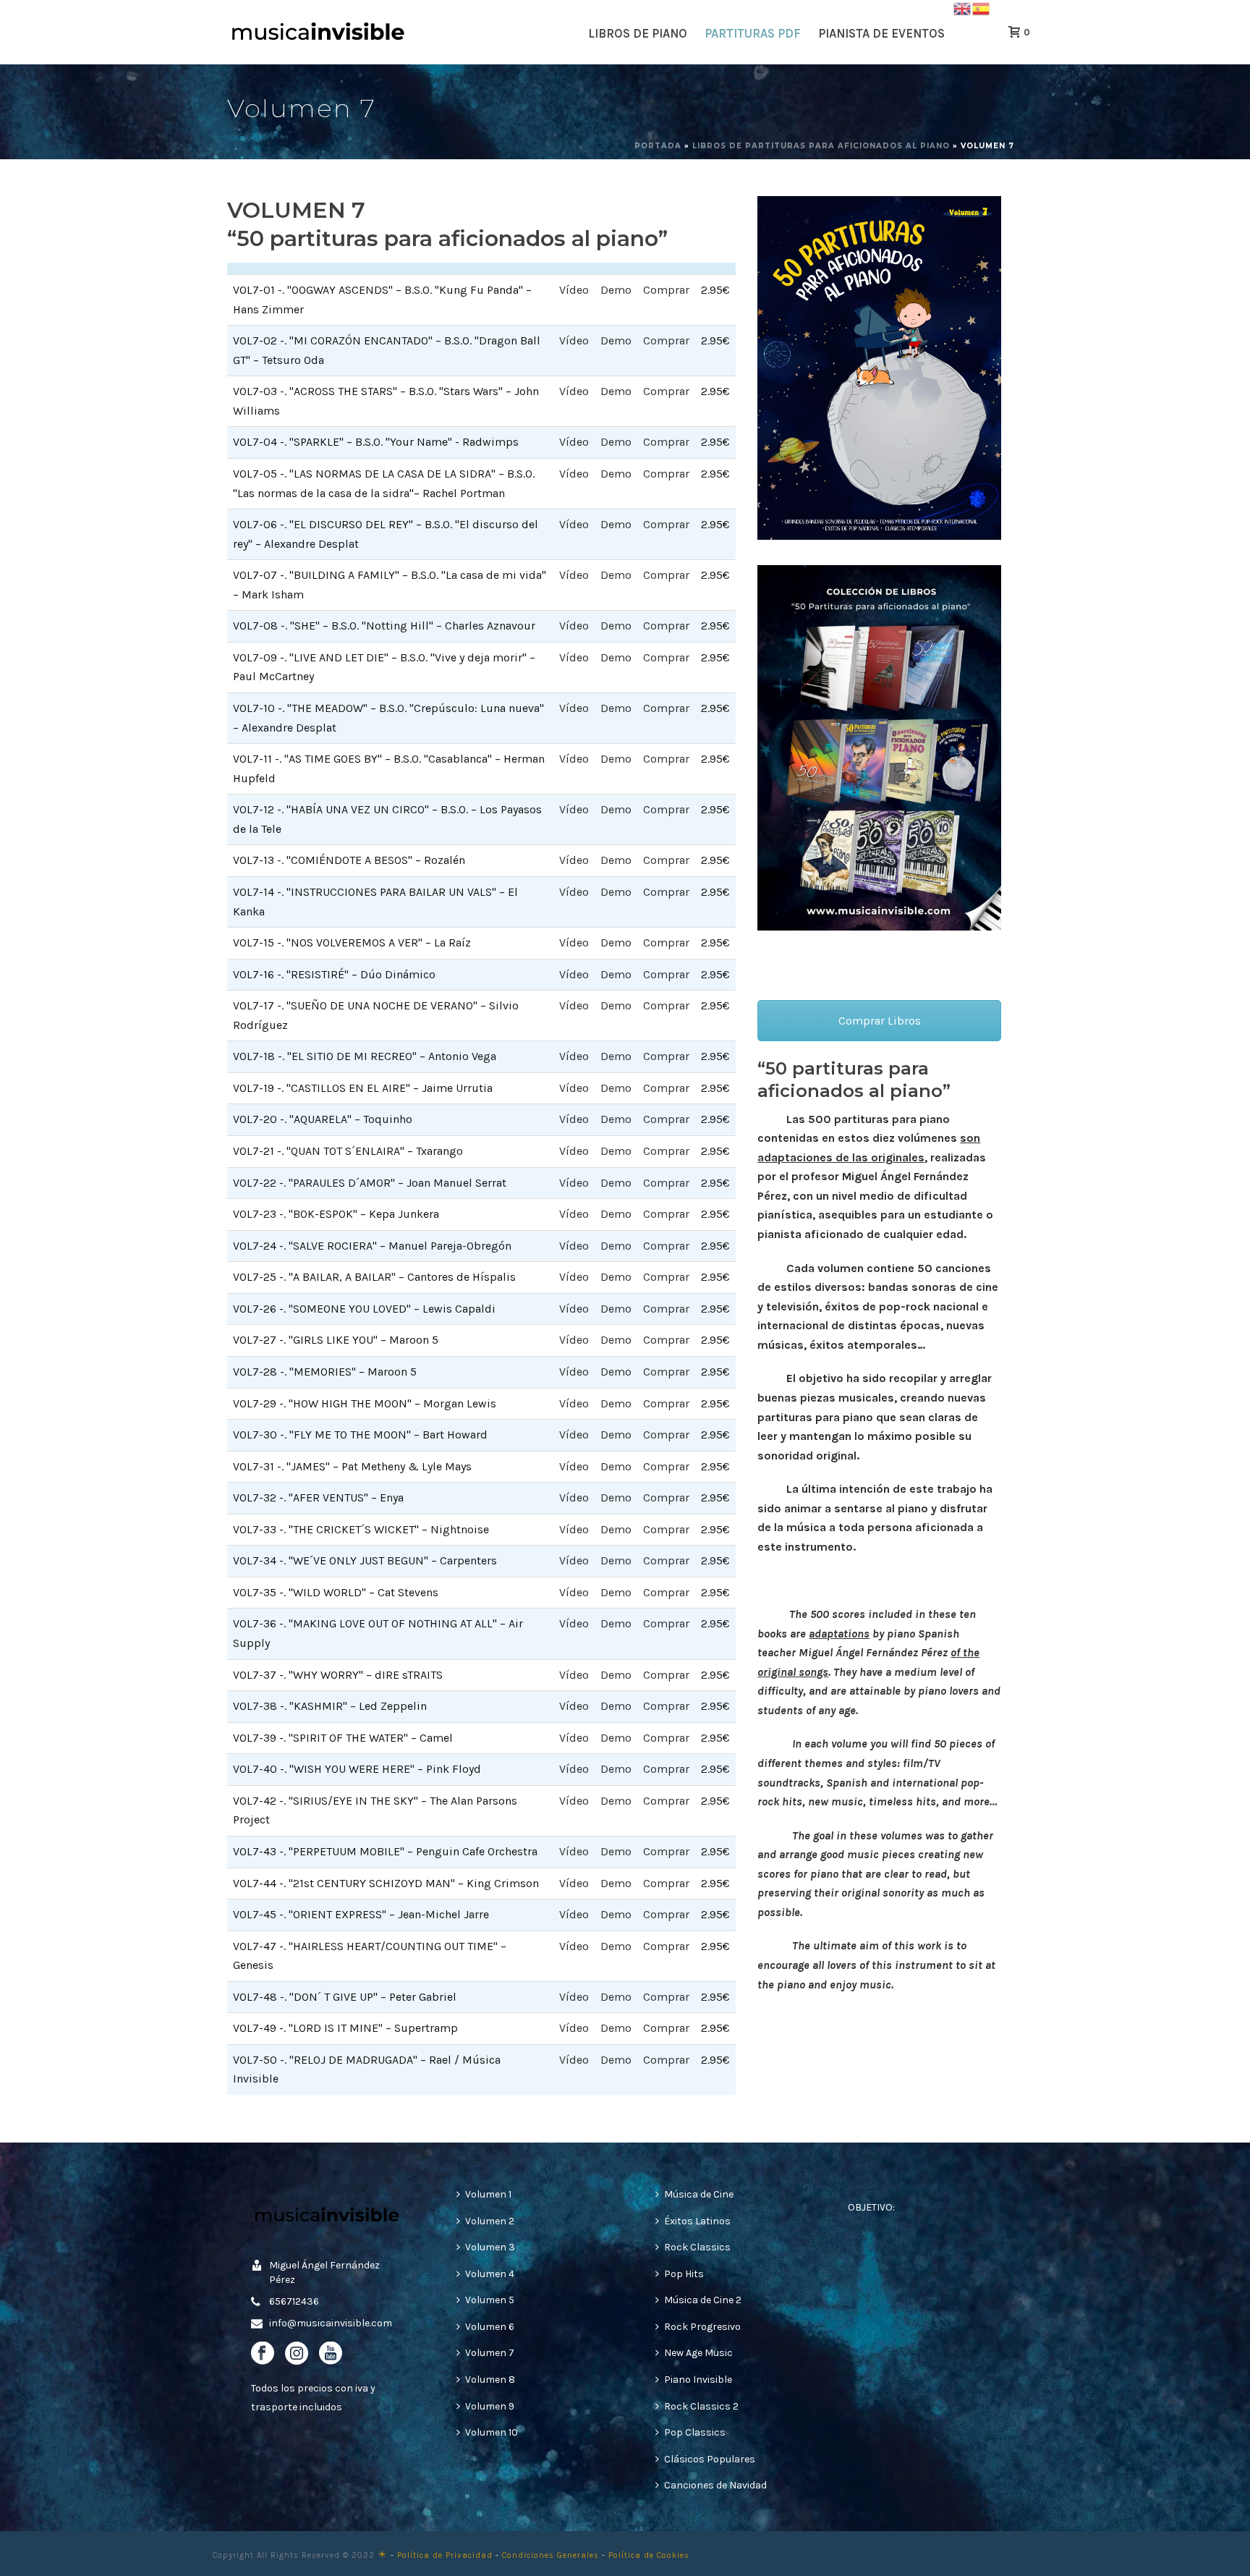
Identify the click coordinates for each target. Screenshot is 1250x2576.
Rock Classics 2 (701, 2406)
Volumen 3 (490, 2247)
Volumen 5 (490, 2300)
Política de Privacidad (445, 2555)
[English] (963, 8)
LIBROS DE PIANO (638, 33)
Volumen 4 (490, 2274)
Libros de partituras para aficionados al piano (821, 146)
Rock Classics (697, 2247)
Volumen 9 (490, 2406)
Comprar (666, 290)
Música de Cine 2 (703, 2300)
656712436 (294, 2301)
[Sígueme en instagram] (297, 2354)
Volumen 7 (490, 2353)
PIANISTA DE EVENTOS (881, 33)
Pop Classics (695, 2432)
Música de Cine (699, 2194)
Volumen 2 (490, 2221)
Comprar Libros (880, 1021)
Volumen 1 (488, 2194)
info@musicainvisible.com (331, 2323)
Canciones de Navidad (715, 2485)
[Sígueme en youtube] (331, 2354)
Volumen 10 (492, 2432)
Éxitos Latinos (697, 2221)
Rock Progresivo (702, 2327)
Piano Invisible (698, 2380)
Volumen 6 (490, 2327)
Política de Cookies (649, 2555)
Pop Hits (684, 2274)
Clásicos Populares (710, 2459)
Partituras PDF (753, 33)
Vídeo (574, 290)
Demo (616, 290)
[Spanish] (982, 8)
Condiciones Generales (550, 2555)
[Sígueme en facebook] (263, 2354)
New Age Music (698, 2353)
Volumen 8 (490, 2380)
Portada (658, 146)
